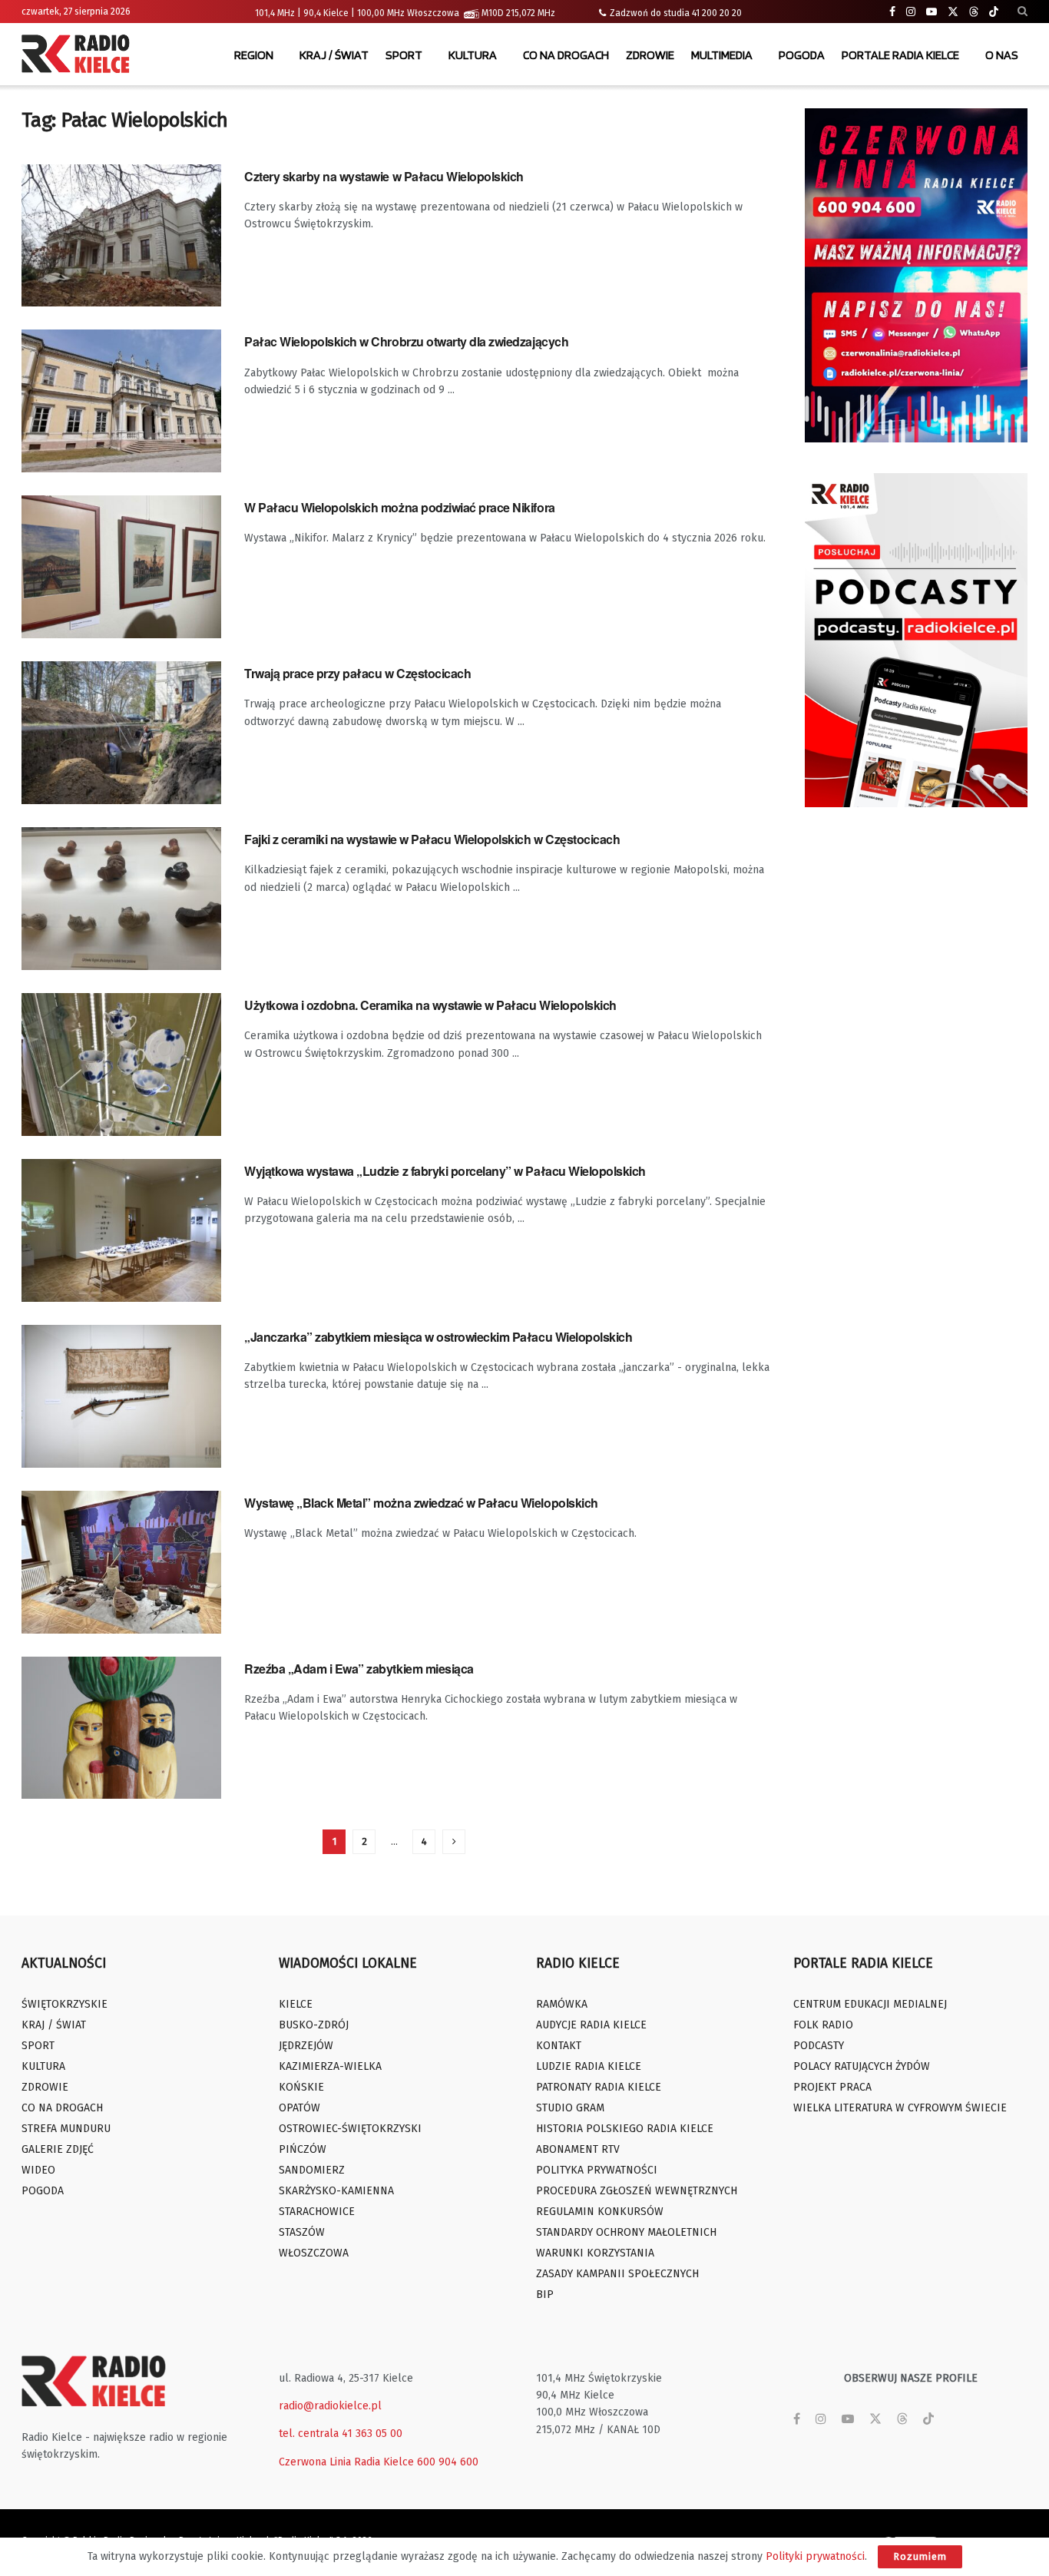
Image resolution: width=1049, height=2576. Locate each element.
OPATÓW (299, 2108)
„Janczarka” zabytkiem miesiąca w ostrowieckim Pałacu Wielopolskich (438, 1337)
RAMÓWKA (562, 2004)
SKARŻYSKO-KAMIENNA (336, 2191)
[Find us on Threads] (974, 12)
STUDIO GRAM (570, 2108)
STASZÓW (302, 2232)
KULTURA (473, 55)
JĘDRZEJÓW (306, 2046)
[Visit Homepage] (79, 55)
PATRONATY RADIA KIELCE (599, 2087)
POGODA (802, 55)
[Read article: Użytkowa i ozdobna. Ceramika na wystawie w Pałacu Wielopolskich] (121, 1065)
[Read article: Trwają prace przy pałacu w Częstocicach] (121, 733)
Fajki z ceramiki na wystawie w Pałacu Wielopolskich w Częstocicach (432, 839)
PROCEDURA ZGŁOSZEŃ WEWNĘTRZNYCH (637, 2191)
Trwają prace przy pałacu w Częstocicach (357, 673)
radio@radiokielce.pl (330, 2406)
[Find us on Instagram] (911, 12)
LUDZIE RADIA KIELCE (589, 2066)
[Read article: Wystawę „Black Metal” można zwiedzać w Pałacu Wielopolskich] (121, 1562)
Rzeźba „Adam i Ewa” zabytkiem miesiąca (359, 1669)
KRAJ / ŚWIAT (334, 55)
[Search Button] (1023, 12)
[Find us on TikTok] (994, 12)
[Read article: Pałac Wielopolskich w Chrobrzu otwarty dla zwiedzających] (121, 401)
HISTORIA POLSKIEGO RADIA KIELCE (625, 2129)
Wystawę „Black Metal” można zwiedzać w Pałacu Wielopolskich (421, 1503)
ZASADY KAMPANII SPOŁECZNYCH (617, 2274)
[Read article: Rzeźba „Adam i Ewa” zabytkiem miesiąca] (121, 1728)
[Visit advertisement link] (916, 275)
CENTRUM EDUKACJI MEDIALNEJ (870, 2004)
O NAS (1002, 55)
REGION (254, 55)
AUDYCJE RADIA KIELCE (591, 2025)
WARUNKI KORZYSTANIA (595, 2253)
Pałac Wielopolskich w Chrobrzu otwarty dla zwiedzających (406, 341)
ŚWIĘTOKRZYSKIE (65, 2004)
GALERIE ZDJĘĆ (58, 2149)
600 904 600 (448, 2462)
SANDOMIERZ (312, 2170)
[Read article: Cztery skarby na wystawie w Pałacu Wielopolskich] (121, 236)
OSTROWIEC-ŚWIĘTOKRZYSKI (350, 2129)
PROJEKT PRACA (832, 2087)
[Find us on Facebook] (892, 12)
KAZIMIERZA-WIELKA (330, 2066)
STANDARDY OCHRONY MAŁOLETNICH (626, 2232)
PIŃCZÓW (303, 2149)
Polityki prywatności (815, 2556)
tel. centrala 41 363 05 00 (341, 2434)
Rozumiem (920, 2556)
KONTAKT (559, 2046)
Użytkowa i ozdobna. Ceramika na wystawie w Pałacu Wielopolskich (430, 1005)
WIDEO (38, 2170)
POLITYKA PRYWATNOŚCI (597, 2170)
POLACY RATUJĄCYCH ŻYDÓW (862, 2066)
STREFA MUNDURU (66, 2129)
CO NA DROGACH (566, 55)
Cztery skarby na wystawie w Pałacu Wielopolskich (384, 176)
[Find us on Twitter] (953, 12)
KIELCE (296, 2004)
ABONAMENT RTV (578, 2149)
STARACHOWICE (317, 2212)
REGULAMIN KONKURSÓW (600, 2212)
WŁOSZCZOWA (314, 2253)
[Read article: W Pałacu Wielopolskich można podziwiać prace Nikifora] (121, 567)
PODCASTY (819, 2046)
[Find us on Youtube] (932, 12)
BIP (545, 2295)
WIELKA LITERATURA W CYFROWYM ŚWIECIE (900, 2108)
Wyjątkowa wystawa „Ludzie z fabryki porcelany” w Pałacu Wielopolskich (445, 1171)
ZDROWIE (650, 55)
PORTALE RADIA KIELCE (900, 55)
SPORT (404, 55)
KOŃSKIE (301, 2087)
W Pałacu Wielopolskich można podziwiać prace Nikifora (400, 507)
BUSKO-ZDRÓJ (314, 2025)
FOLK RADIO (823, 2025)
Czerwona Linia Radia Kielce (346, 2462)
